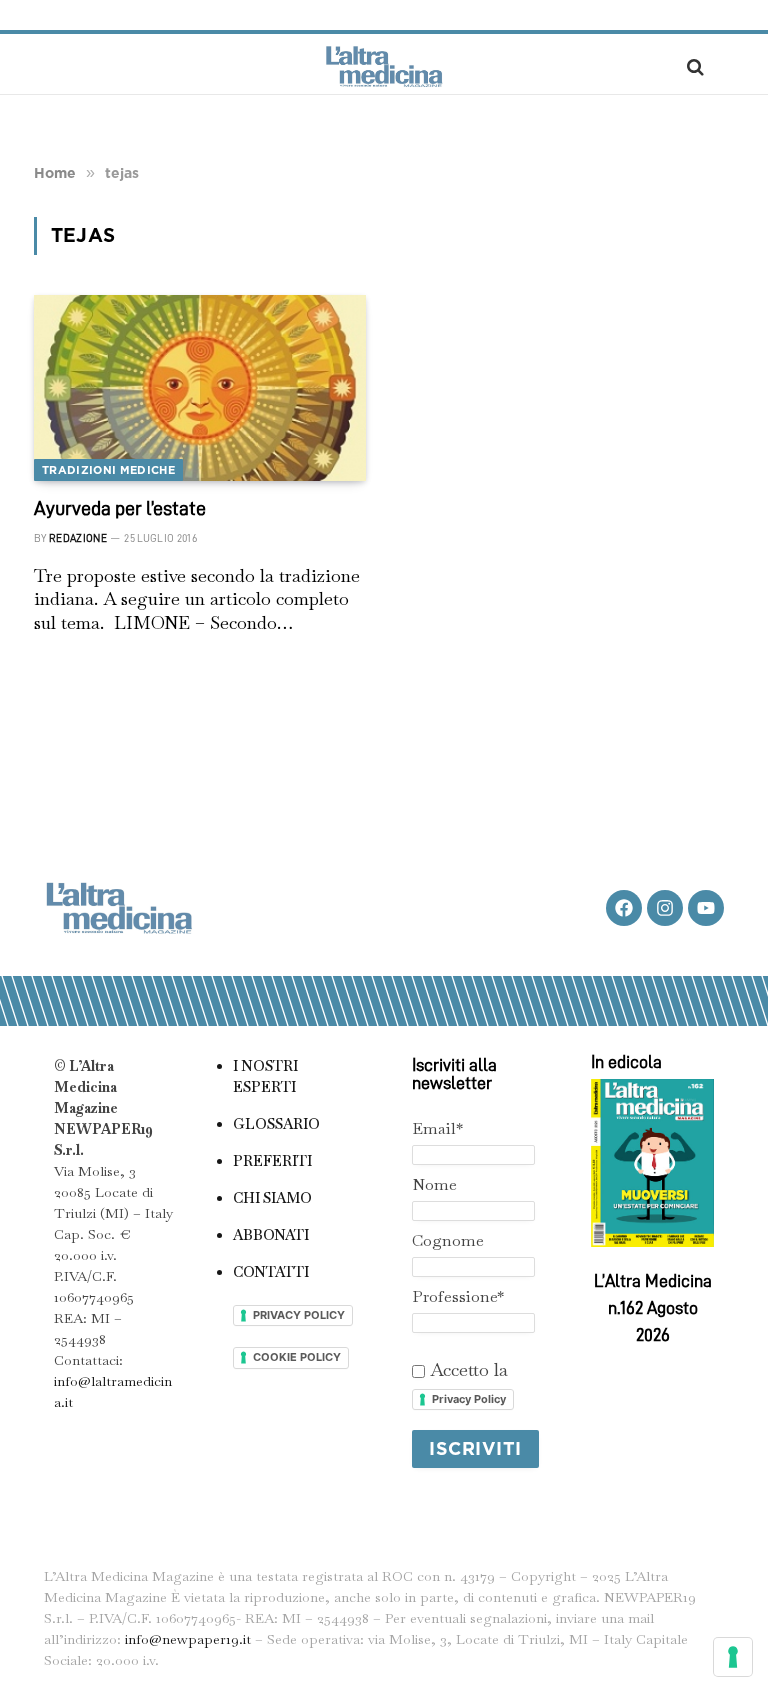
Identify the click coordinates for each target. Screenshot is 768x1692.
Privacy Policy (469, 1399)
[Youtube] (706, 908)
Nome (434, 1184)
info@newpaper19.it (188, 1639)
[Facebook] (624, 908)
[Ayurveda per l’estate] (200, 388)
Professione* (458, 1296)
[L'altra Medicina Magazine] (384, 66)
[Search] (693, 66)
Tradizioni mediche (108, 470)
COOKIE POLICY (297, 1357)
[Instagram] (665, 908)
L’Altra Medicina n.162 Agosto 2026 (653, 1308)
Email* (437, 1128)
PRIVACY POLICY (299, 1315)
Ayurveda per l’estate (120, 508)
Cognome (448, 1240)
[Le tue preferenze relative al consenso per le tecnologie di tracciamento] (733, 1657)
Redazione (78, 538)
